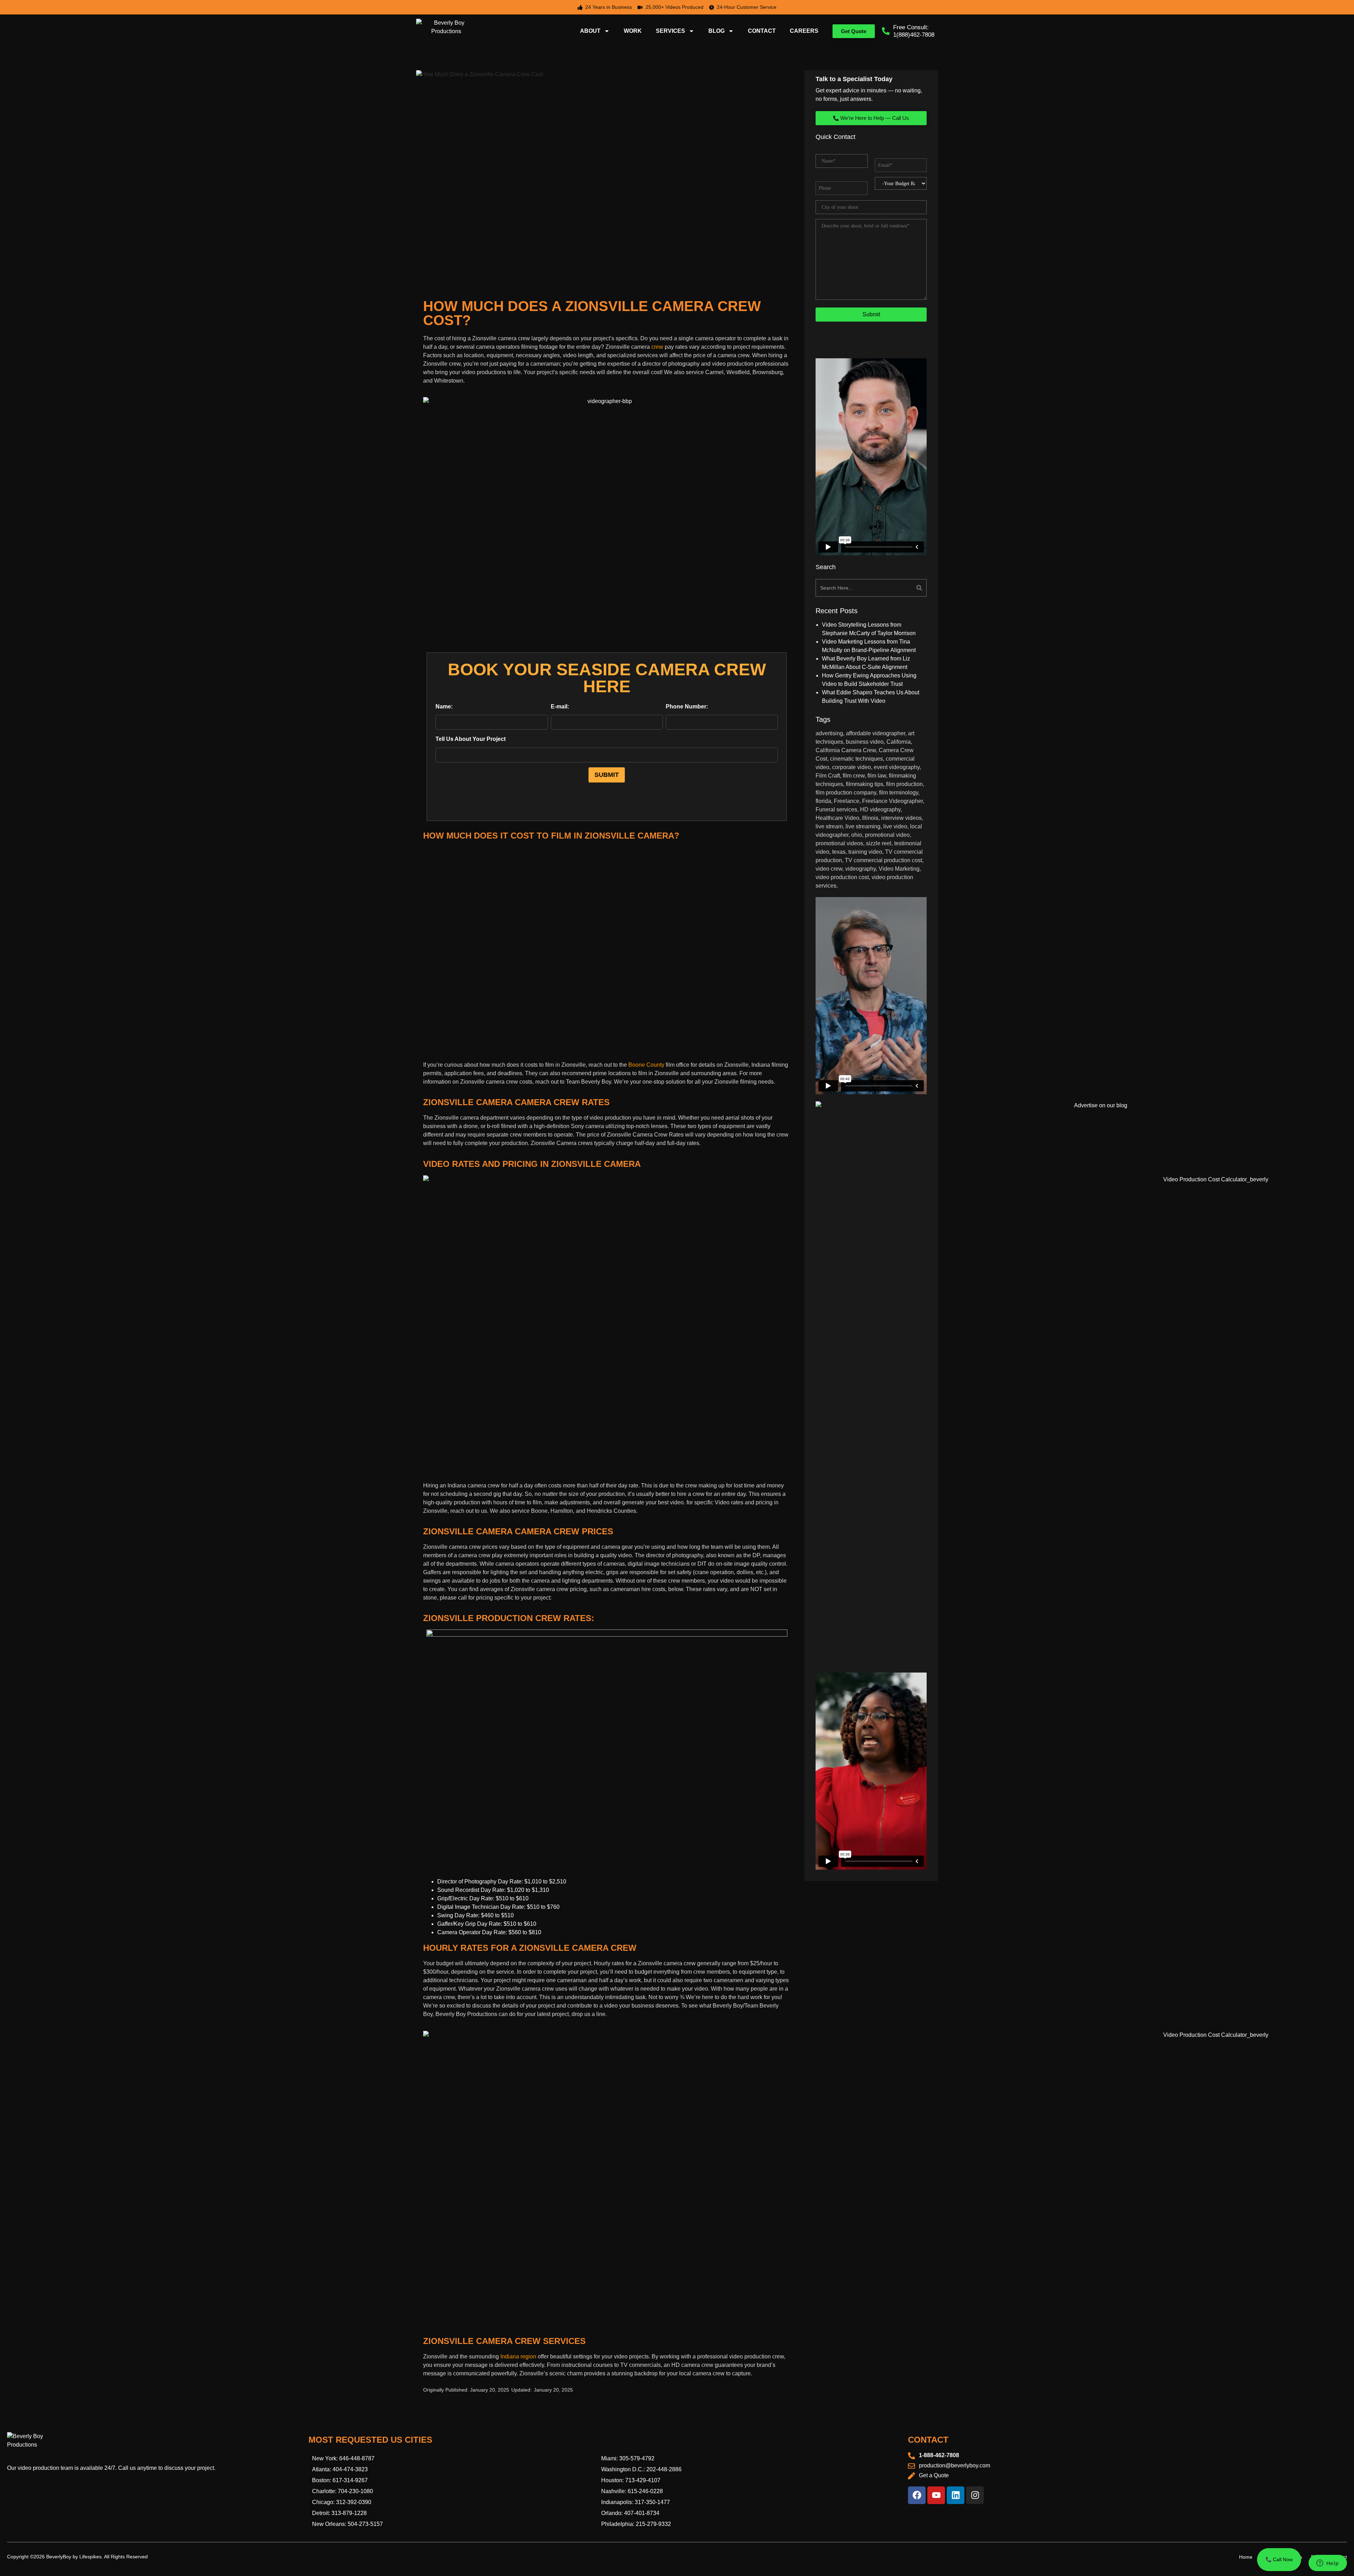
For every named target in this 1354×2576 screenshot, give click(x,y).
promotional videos (839, 843)
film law (877, 776)
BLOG (716, 31)
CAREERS (804, 31)
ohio (857, 835)
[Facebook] (917, 2495)
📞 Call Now (1279, 2559)
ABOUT (590, 31)
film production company (846, 793)
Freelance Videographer (892, 801)
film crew (854, 776)
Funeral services (836, 809)
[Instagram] (975, 2495)
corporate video (852, 767)
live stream (829, 826)
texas (839, 852)
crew (657, 347)
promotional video (887, 835)
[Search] (900, 588)
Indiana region (518, 2356)
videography (861, 869)
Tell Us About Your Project (471, 739)
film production (904, 784)
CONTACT (762, 31)
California (899, 742)
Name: (444, 707)
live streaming (863, 826)
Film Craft (828, 776)
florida (823, 801)
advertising (829, 733)
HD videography (880, 809)
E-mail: (560, 707)
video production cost (842, 877)
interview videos (901, 818)
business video (865, 742)
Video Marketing (899, 869)
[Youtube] (936, 2495)
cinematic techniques (856, 759)
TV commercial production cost (883, 860)
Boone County (646, 1065)
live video (895, 826)
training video (865, 852)
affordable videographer (876, 733)
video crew (829, 869)
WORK (633, 31)
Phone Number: (687, 707)
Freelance (847, 801)
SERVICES (670, 31)
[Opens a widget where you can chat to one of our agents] (1328, 2564)
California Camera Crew (846, 750)
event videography (897, 767)
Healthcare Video (837, 818)
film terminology (899, 793)
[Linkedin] (956, 2495)
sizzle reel (879, 843)
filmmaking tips (865, 784)
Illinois (870, 818)
